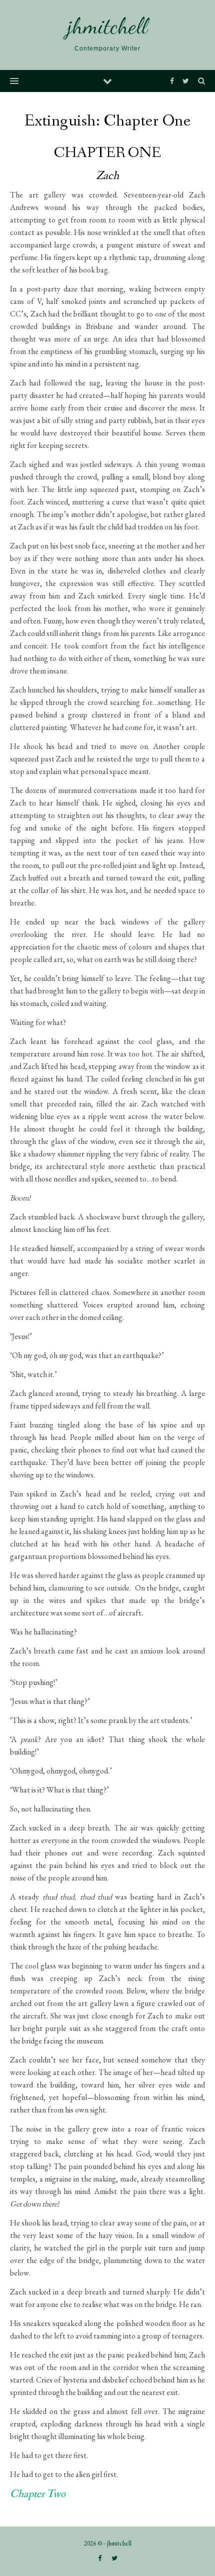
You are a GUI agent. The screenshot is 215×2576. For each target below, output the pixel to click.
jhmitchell (107, 26)
